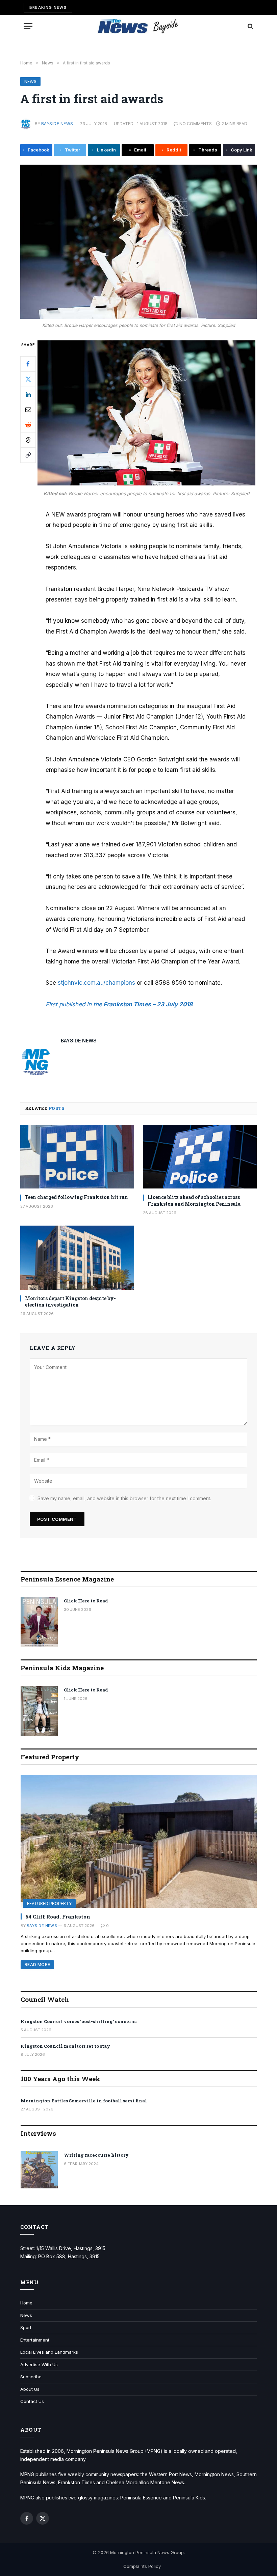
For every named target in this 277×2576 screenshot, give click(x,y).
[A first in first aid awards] (138, 242)
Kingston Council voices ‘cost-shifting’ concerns (79, 2021)
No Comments (196, 124)
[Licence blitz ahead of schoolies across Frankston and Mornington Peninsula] (200, 1157)
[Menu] (28, 26)
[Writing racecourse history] (39, 2170)
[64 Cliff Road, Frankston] (139, 1841)
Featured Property (49, 1903)
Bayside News (57, 124)
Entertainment (35, 2340)
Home (26, 2303)
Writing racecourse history (96, 2155)
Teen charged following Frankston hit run (77, 1197)
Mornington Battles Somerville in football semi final (84, 2101)
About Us (30, 2389)
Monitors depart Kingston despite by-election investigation (70, 1301)
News (30, 81)
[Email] (28, 410)
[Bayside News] (139, 26)
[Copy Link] (28, 455)
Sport (26, 2327)
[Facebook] (28, 364)
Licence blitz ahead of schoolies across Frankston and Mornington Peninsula (194, 1200)
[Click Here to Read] (39, 1622)
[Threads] (28, 440)
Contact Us (32, 2401)
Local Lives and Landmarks (49, 2352)
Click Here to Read (86, 1601)
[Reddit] (28, 425)
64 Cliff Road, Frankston (58, 1916)
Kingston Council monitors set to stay (65, 2046)
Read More (37, 1965)
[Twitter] (28, 379)
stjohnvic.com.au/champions (96, 983)
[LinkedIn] (28, 394)
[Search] (250, 26)
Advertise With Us (39, 2364)
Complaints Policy (142, 2566)
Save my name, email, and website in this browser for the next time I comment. (124, 1498)
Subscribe (31, 2377)
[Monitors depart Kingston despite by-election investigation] (77, 1258)
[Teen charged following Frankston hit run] (77, 1157)
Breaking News (48, 7)
